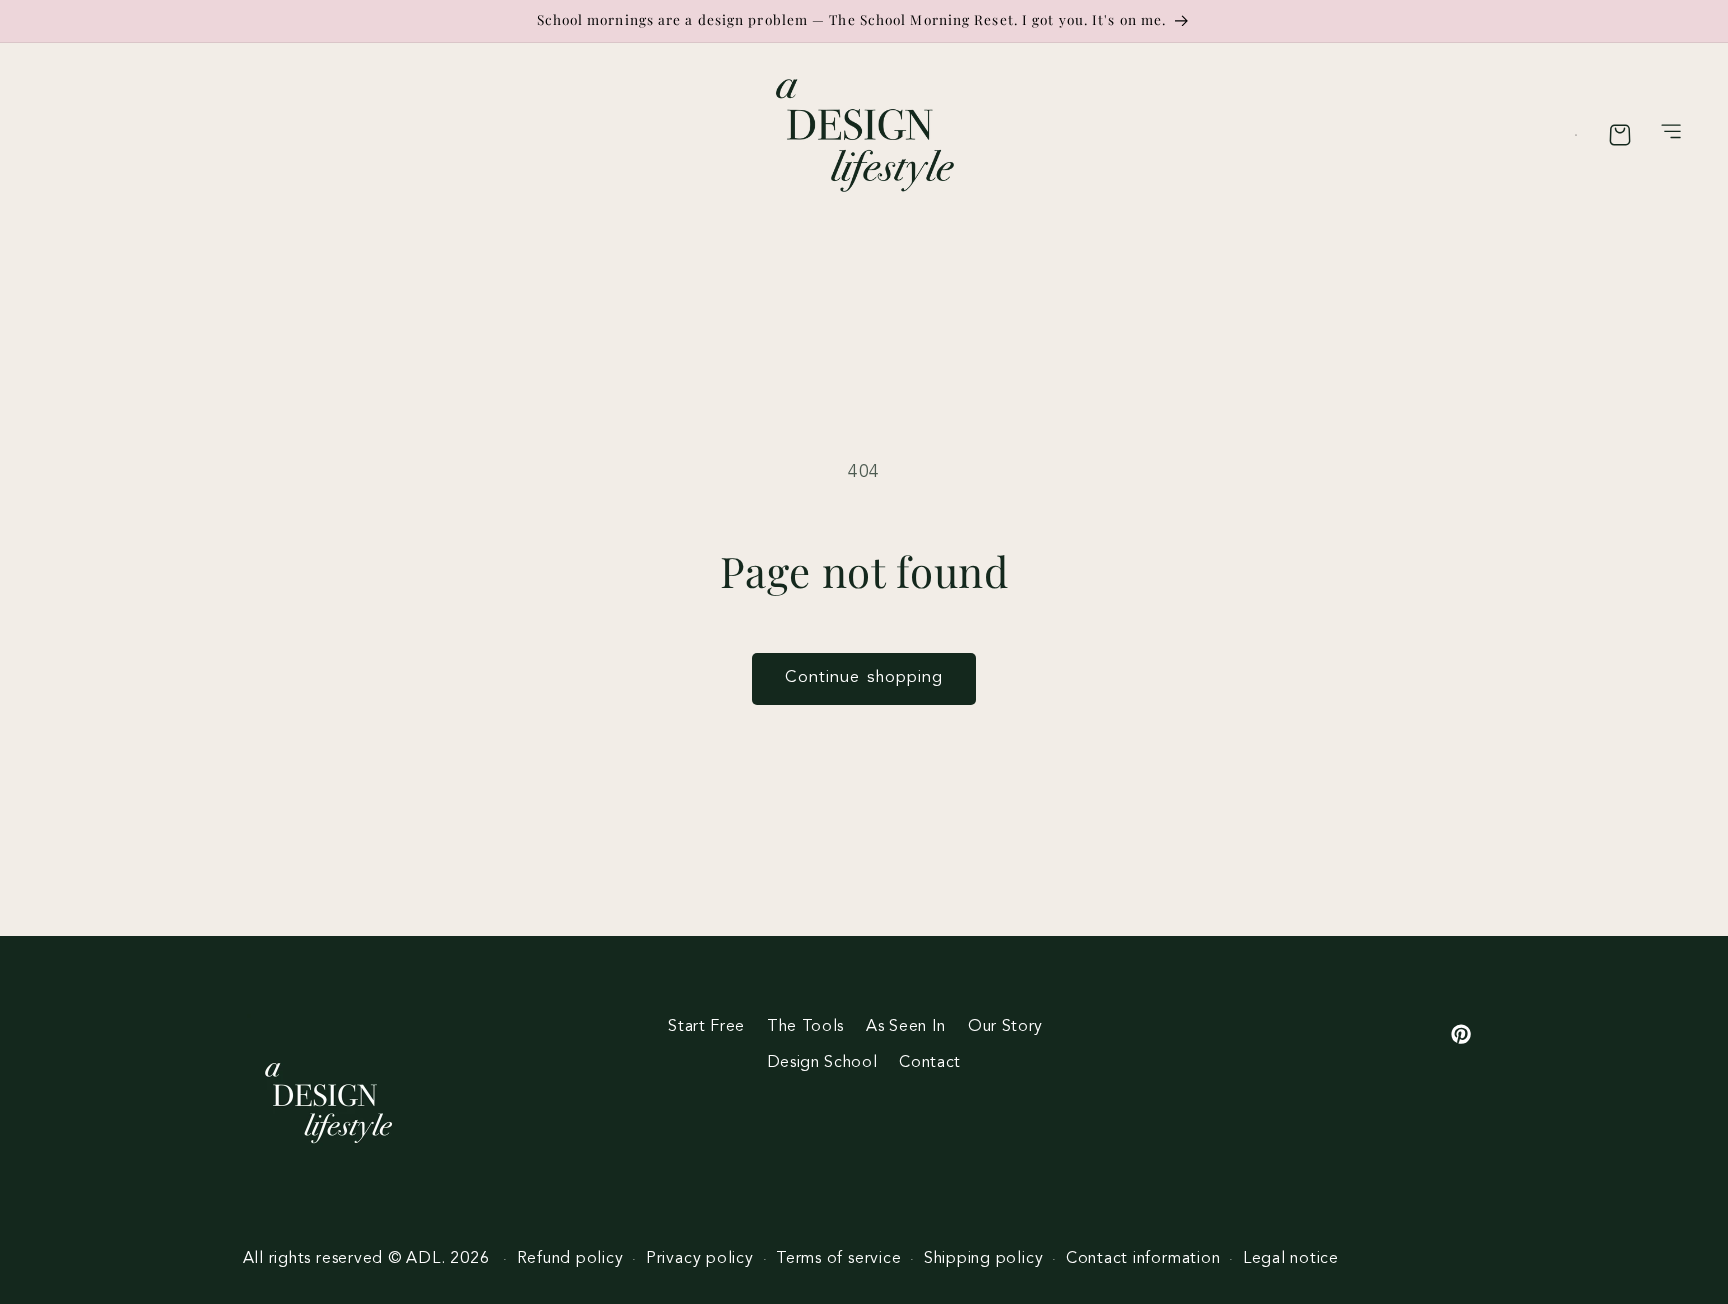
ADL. (425, 1259)
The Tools (805, 1027)
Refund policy (570, 1259)
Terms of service (838, 1259)
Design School (822, 1063)
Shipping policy (984, 1259)
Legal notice (1291, 1259)
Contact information (1143, 1259)
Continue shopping (864, 678)
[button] (1672, 135)
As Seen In (906, 1027)
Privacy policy (700, 1259)
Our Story (1005, 1027)
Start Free (706, 1027)
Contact (930, 1063)
